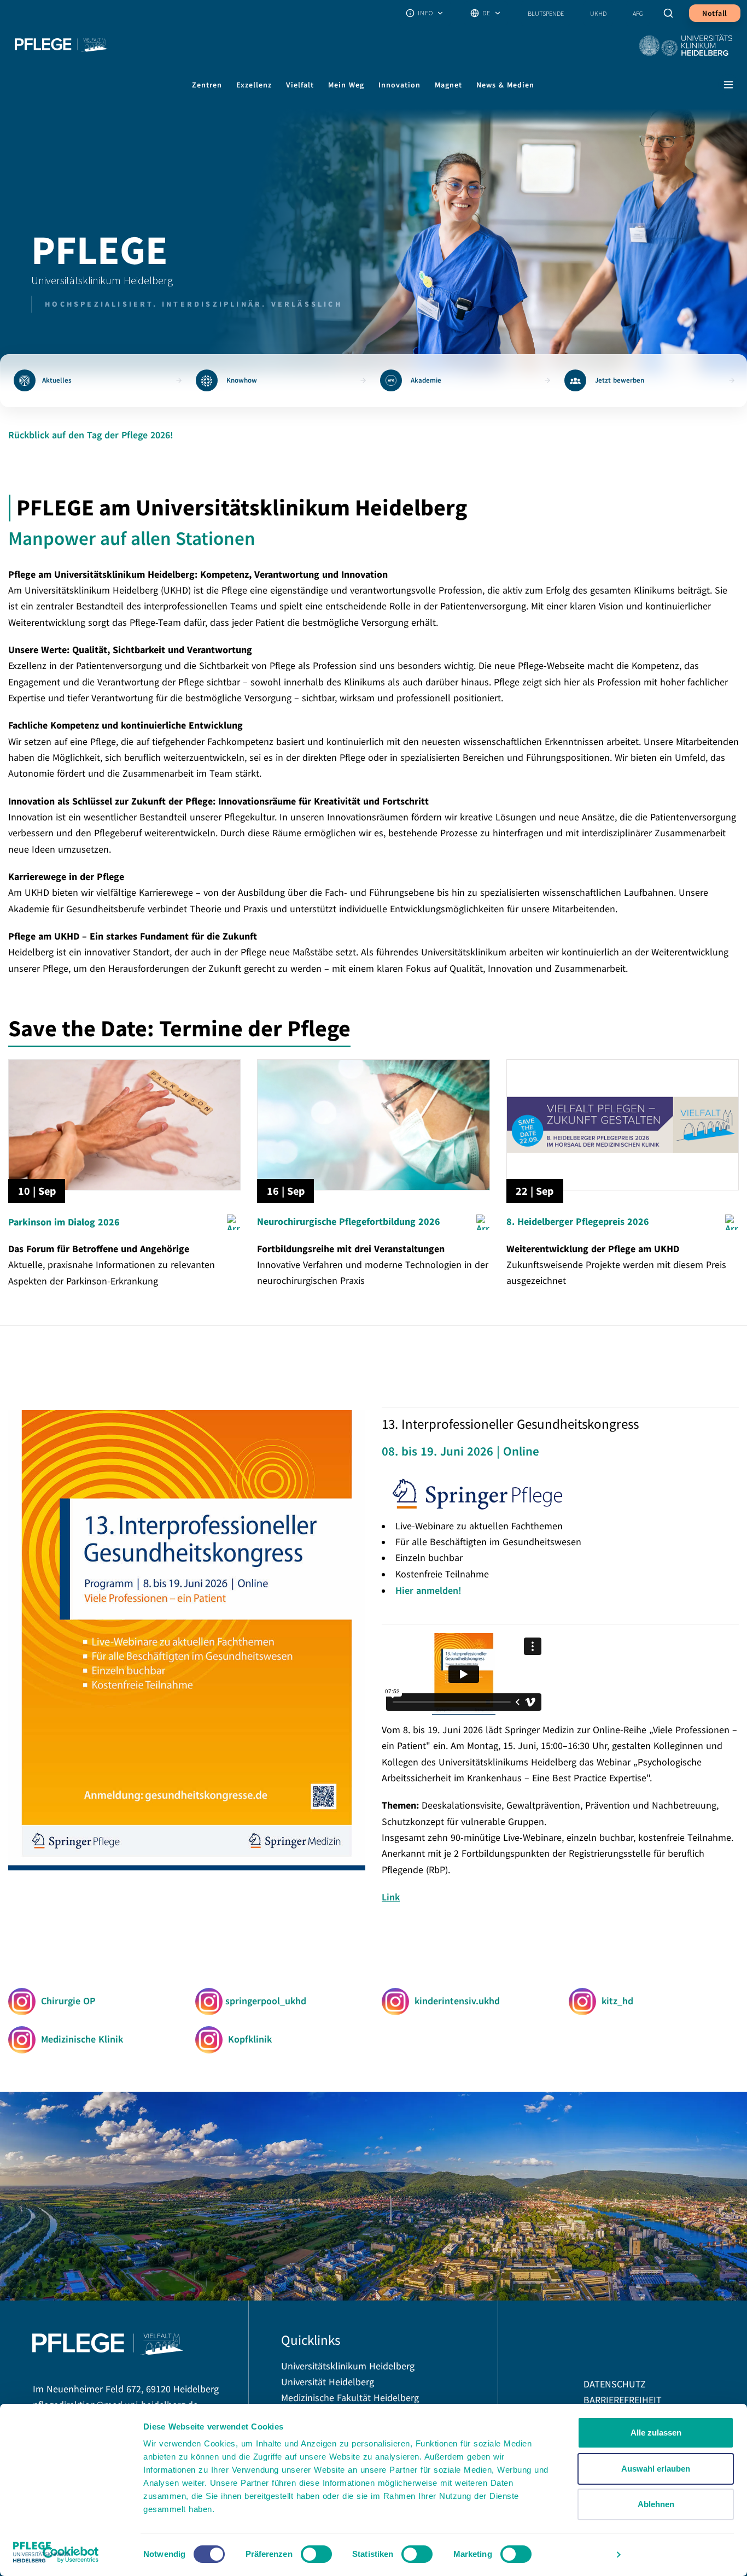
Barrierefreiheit (623, 2400)
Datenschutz (615, 2384)
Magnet (448, 85)
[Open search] (669, 13)
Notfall (715, 13)
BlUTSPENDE (546, 13)
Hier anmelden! (428, 1590)
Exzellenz (254, 85)
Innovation (399, 85)
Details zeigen (579, 2554)
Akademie (426, 380)
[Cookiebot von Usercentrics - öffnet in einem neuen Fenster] (71, 2555)
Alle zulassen (656, 2433)
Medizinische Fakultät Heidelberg (350, 2398)
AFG (638, 13)
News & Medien (505, 85)
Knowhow (242, 380)
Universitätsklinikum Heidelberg (348, 2366)
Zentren (207, 85)
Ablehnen (656, 2504)
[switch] (316, 2554)
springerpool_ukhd (264, 2001)
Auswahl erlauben (656, 2469)
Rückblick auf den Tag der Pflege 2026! (91, 435)
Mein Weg (346, 85)
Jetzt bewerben (620, 380)
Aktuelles (57, 380)
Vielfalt (300, 85)
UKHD (598, 13)
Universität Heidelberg (328, 2382)
